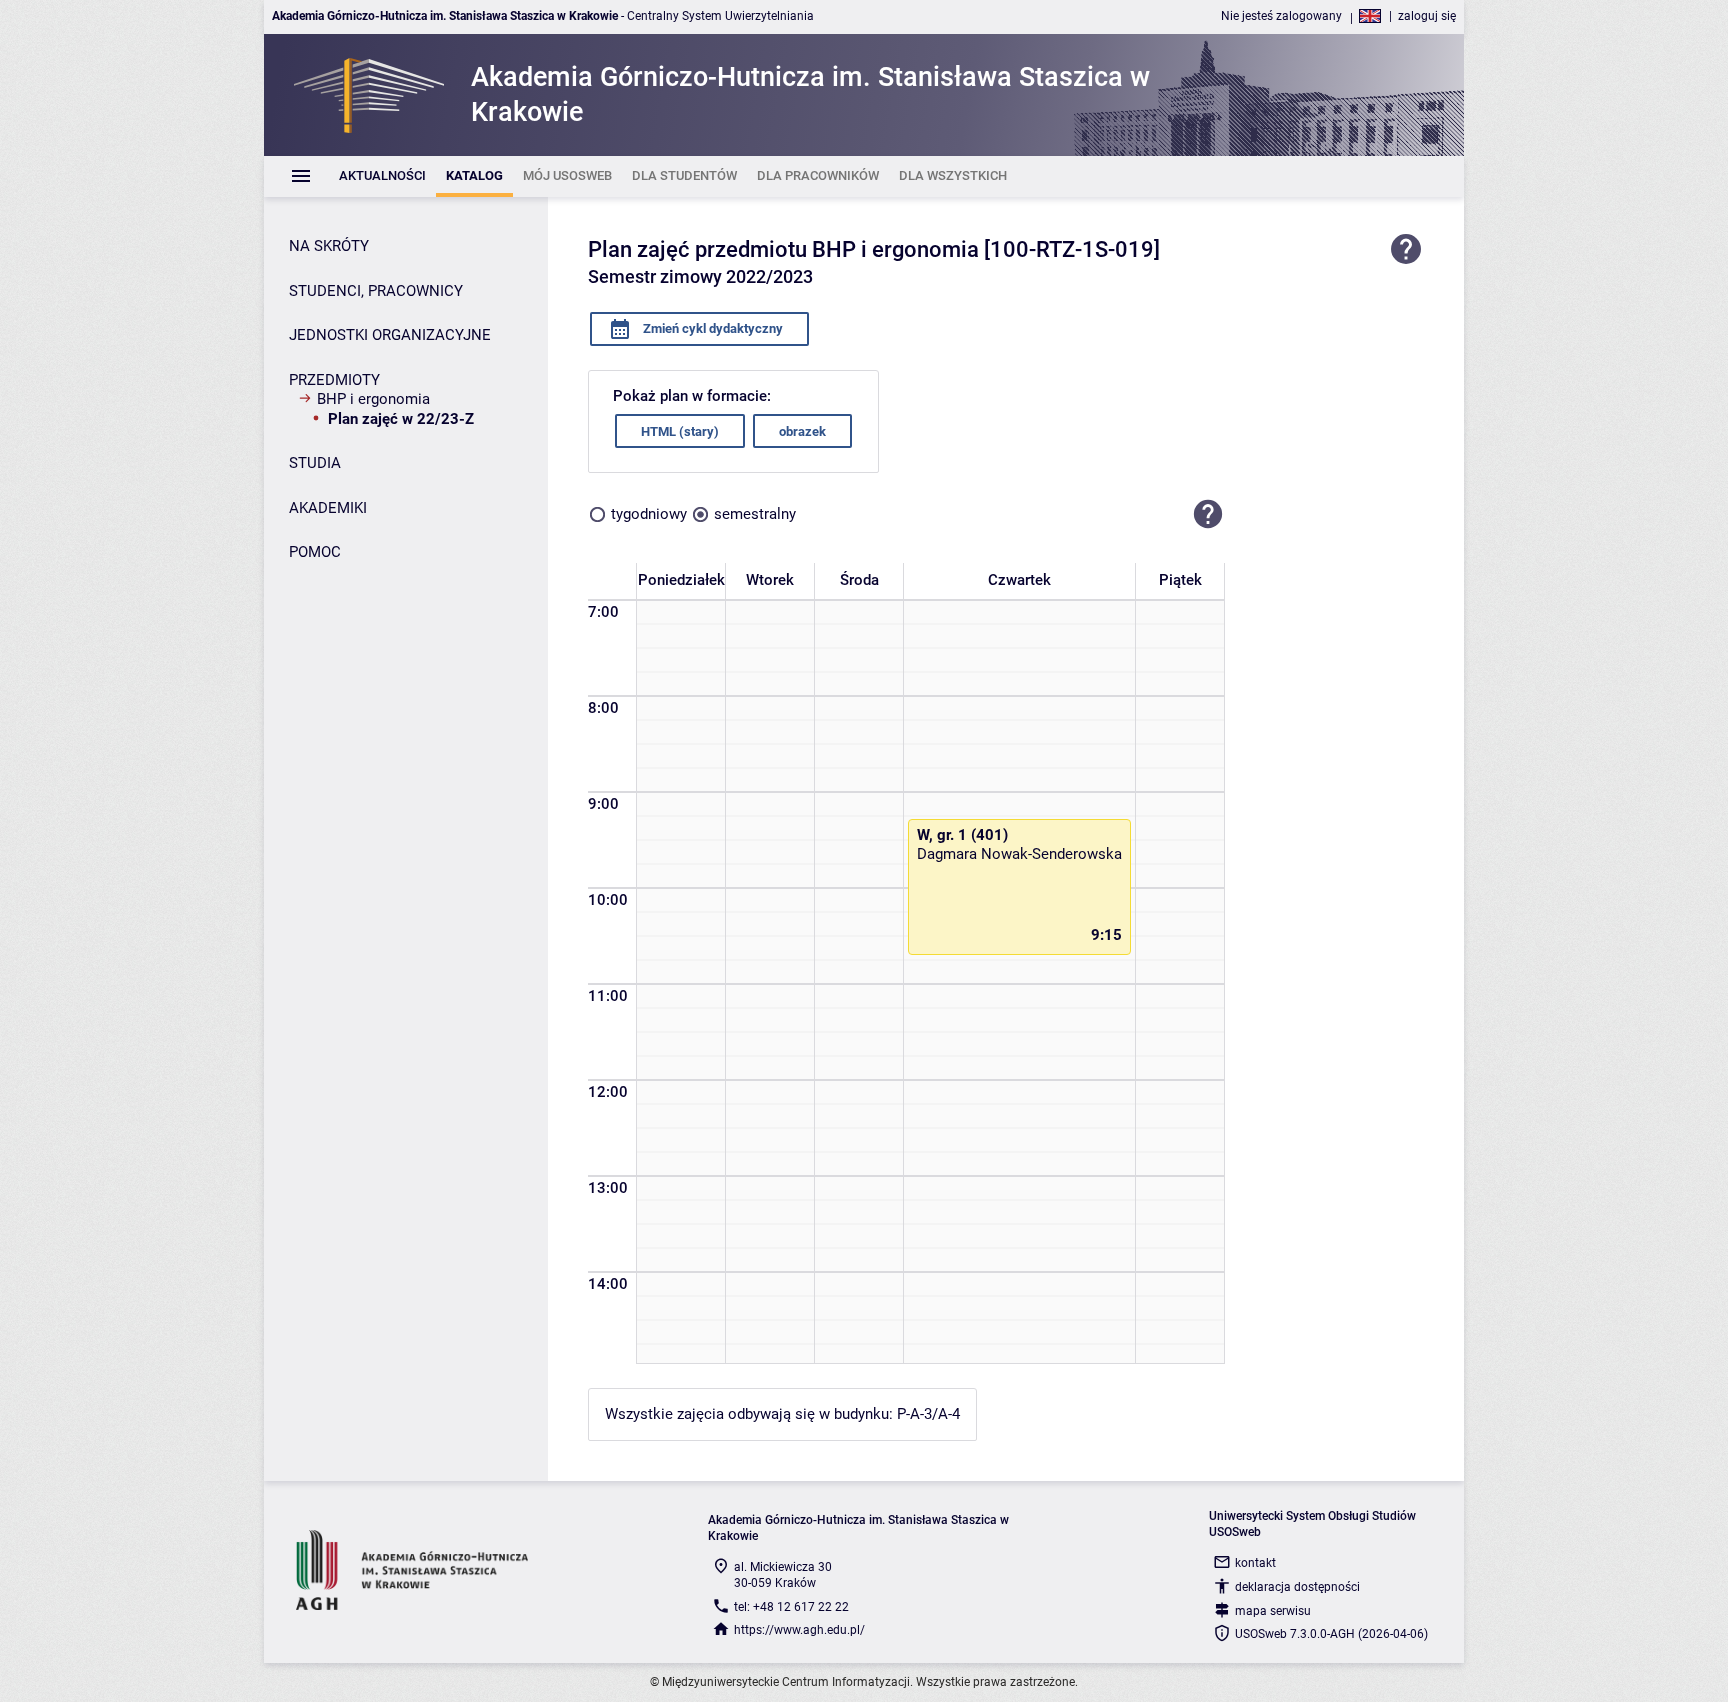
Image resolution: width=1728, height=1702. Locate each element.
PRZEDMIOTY (334, 380)
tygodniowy (649, 514)
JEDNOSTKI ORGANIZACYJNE (390, 335)
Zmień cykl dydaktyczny (711, 328)
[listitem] (382, 176)
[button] (1208, 514)
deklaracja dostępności (1297, 1587)
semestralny (755, 514)
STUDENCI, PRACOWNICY (376, 291)
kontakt (1255, 1563)
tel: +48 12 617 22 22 (791, 1607)
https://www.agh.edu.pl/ (799, 1630)
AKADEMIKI (328, 508)
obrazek (802, 431)
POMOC (315, 552)
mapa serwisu (1273, 1611)
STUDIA (315, 463)
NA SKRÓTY (329, 246)
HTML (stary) (680, 431)
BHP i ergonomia (373, 399)
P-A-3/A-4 (928, 1414)
